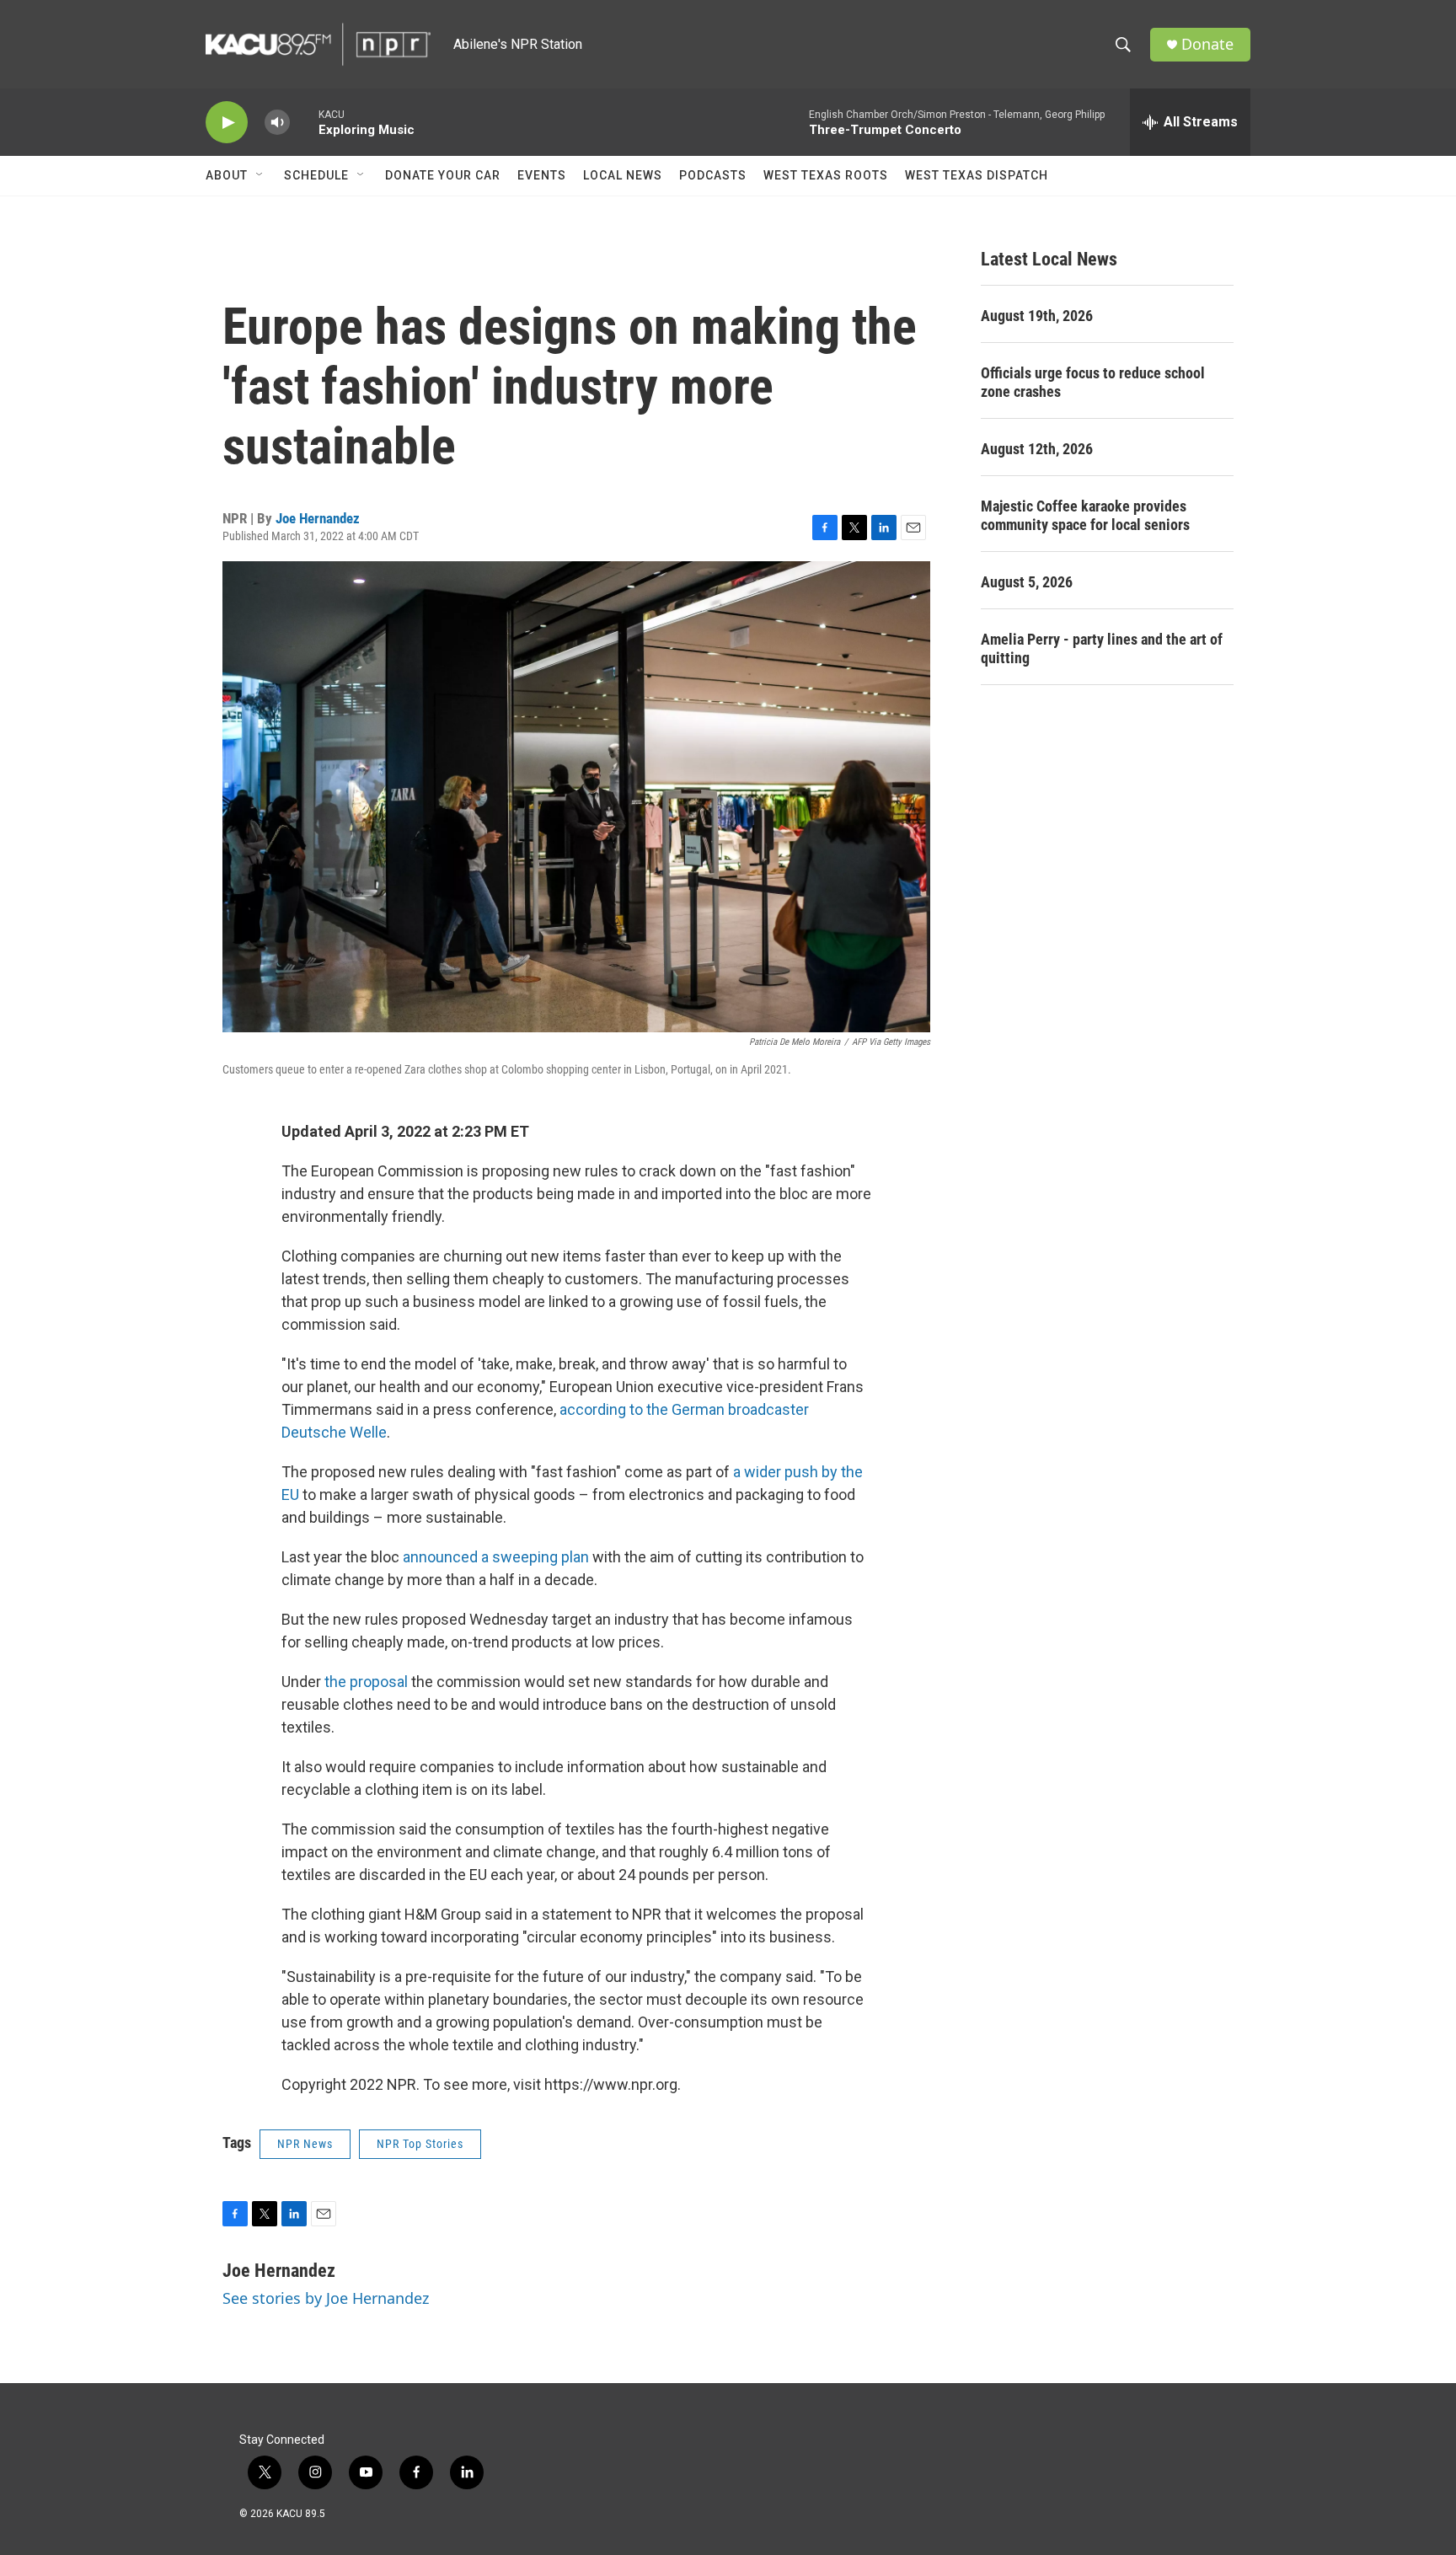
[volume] (277, 123)
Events (542, 175)
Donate (1207, 44)
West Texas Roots (826, 175)
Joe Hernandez (318, 518)
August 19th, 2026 (1037, 316)
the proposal (366, 1682)
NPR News (305, 2144)
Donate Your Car (443, 175)
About (227, 175)
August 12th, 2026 (1037, 449)
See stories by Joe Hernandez (326, 2298)
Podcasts (713, 175)
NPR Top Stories (420, 2144)
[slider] (304, 122)
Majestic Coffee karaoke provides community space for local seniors (1085, 515)
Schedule (316, 175)
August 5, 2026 (1027, 582)
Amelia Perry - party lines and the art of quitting (1102, 648)
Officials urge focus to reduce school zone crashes (1093, 382)
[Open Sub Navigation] (260, 175)
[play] (227, 123)
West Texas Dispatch (977, 175)
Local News (623, 175)
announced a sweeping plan (496, 1557)
